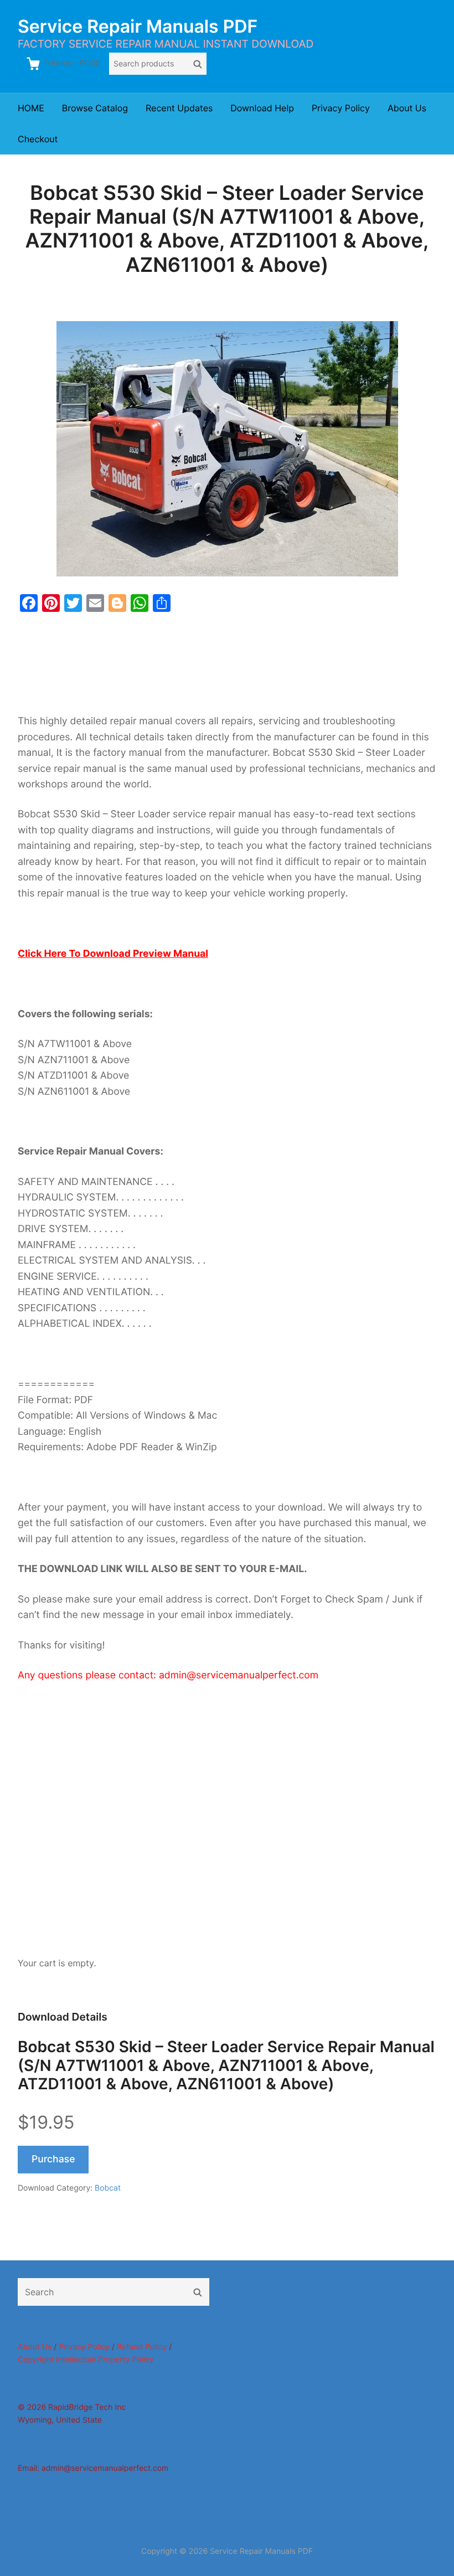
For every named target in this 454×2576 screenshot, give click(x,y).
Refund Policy (142, 2347)
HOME (31, 108)
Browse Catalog (95, 108)
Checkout (38, 139)
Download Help (262, 108)
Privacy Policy (341, 108)
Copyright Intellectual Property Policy (86, 2360)
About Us (407, 108)
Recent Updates (179, 108)
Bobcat (108, 2188)
